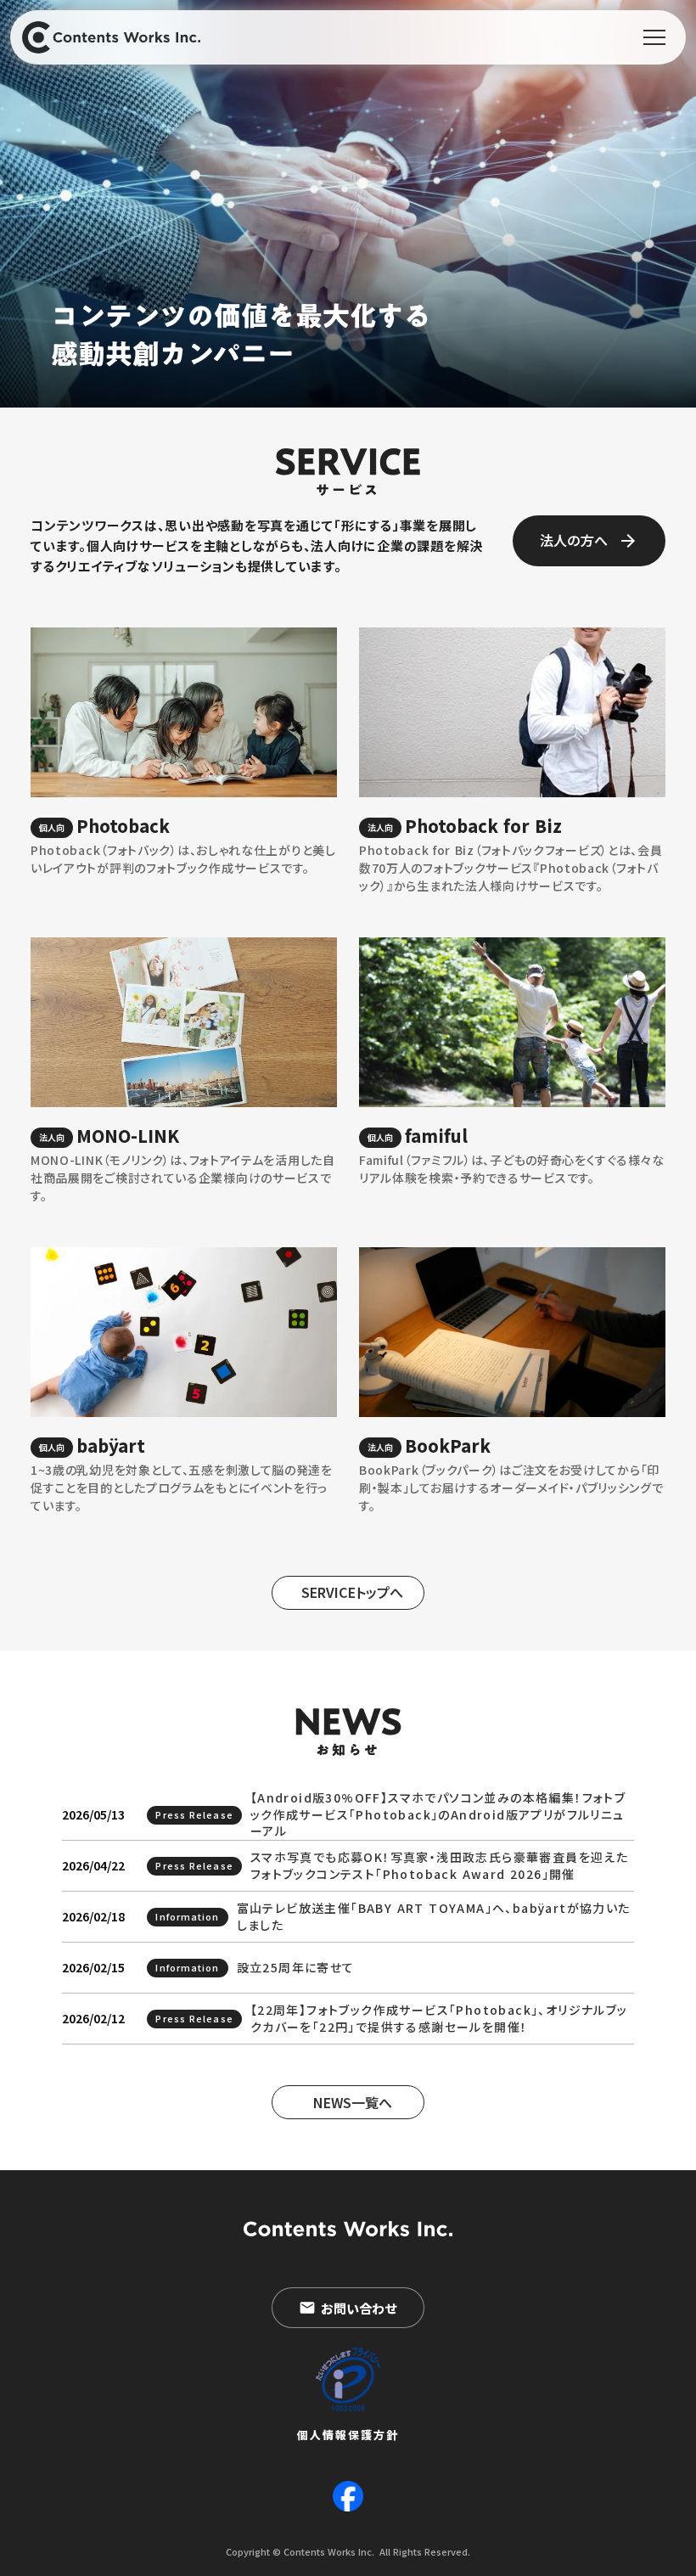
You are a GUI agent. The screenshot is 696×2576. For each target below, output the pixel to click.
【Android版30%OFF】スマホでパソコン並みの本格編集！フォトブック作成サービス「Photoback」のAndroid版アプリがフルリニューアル (438, 1814)
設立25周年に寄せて (296, 1968)
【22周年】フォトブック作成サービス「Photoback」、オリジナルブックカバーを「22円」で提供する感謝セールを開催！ (439, 2019)
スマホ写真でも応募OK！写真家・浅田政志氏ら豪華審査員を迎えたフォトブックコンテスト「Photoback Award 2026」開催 (439, 1866)
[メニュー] (654, 37)
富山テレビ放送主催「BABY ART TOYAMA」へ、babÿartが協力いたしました (434, 1917)
